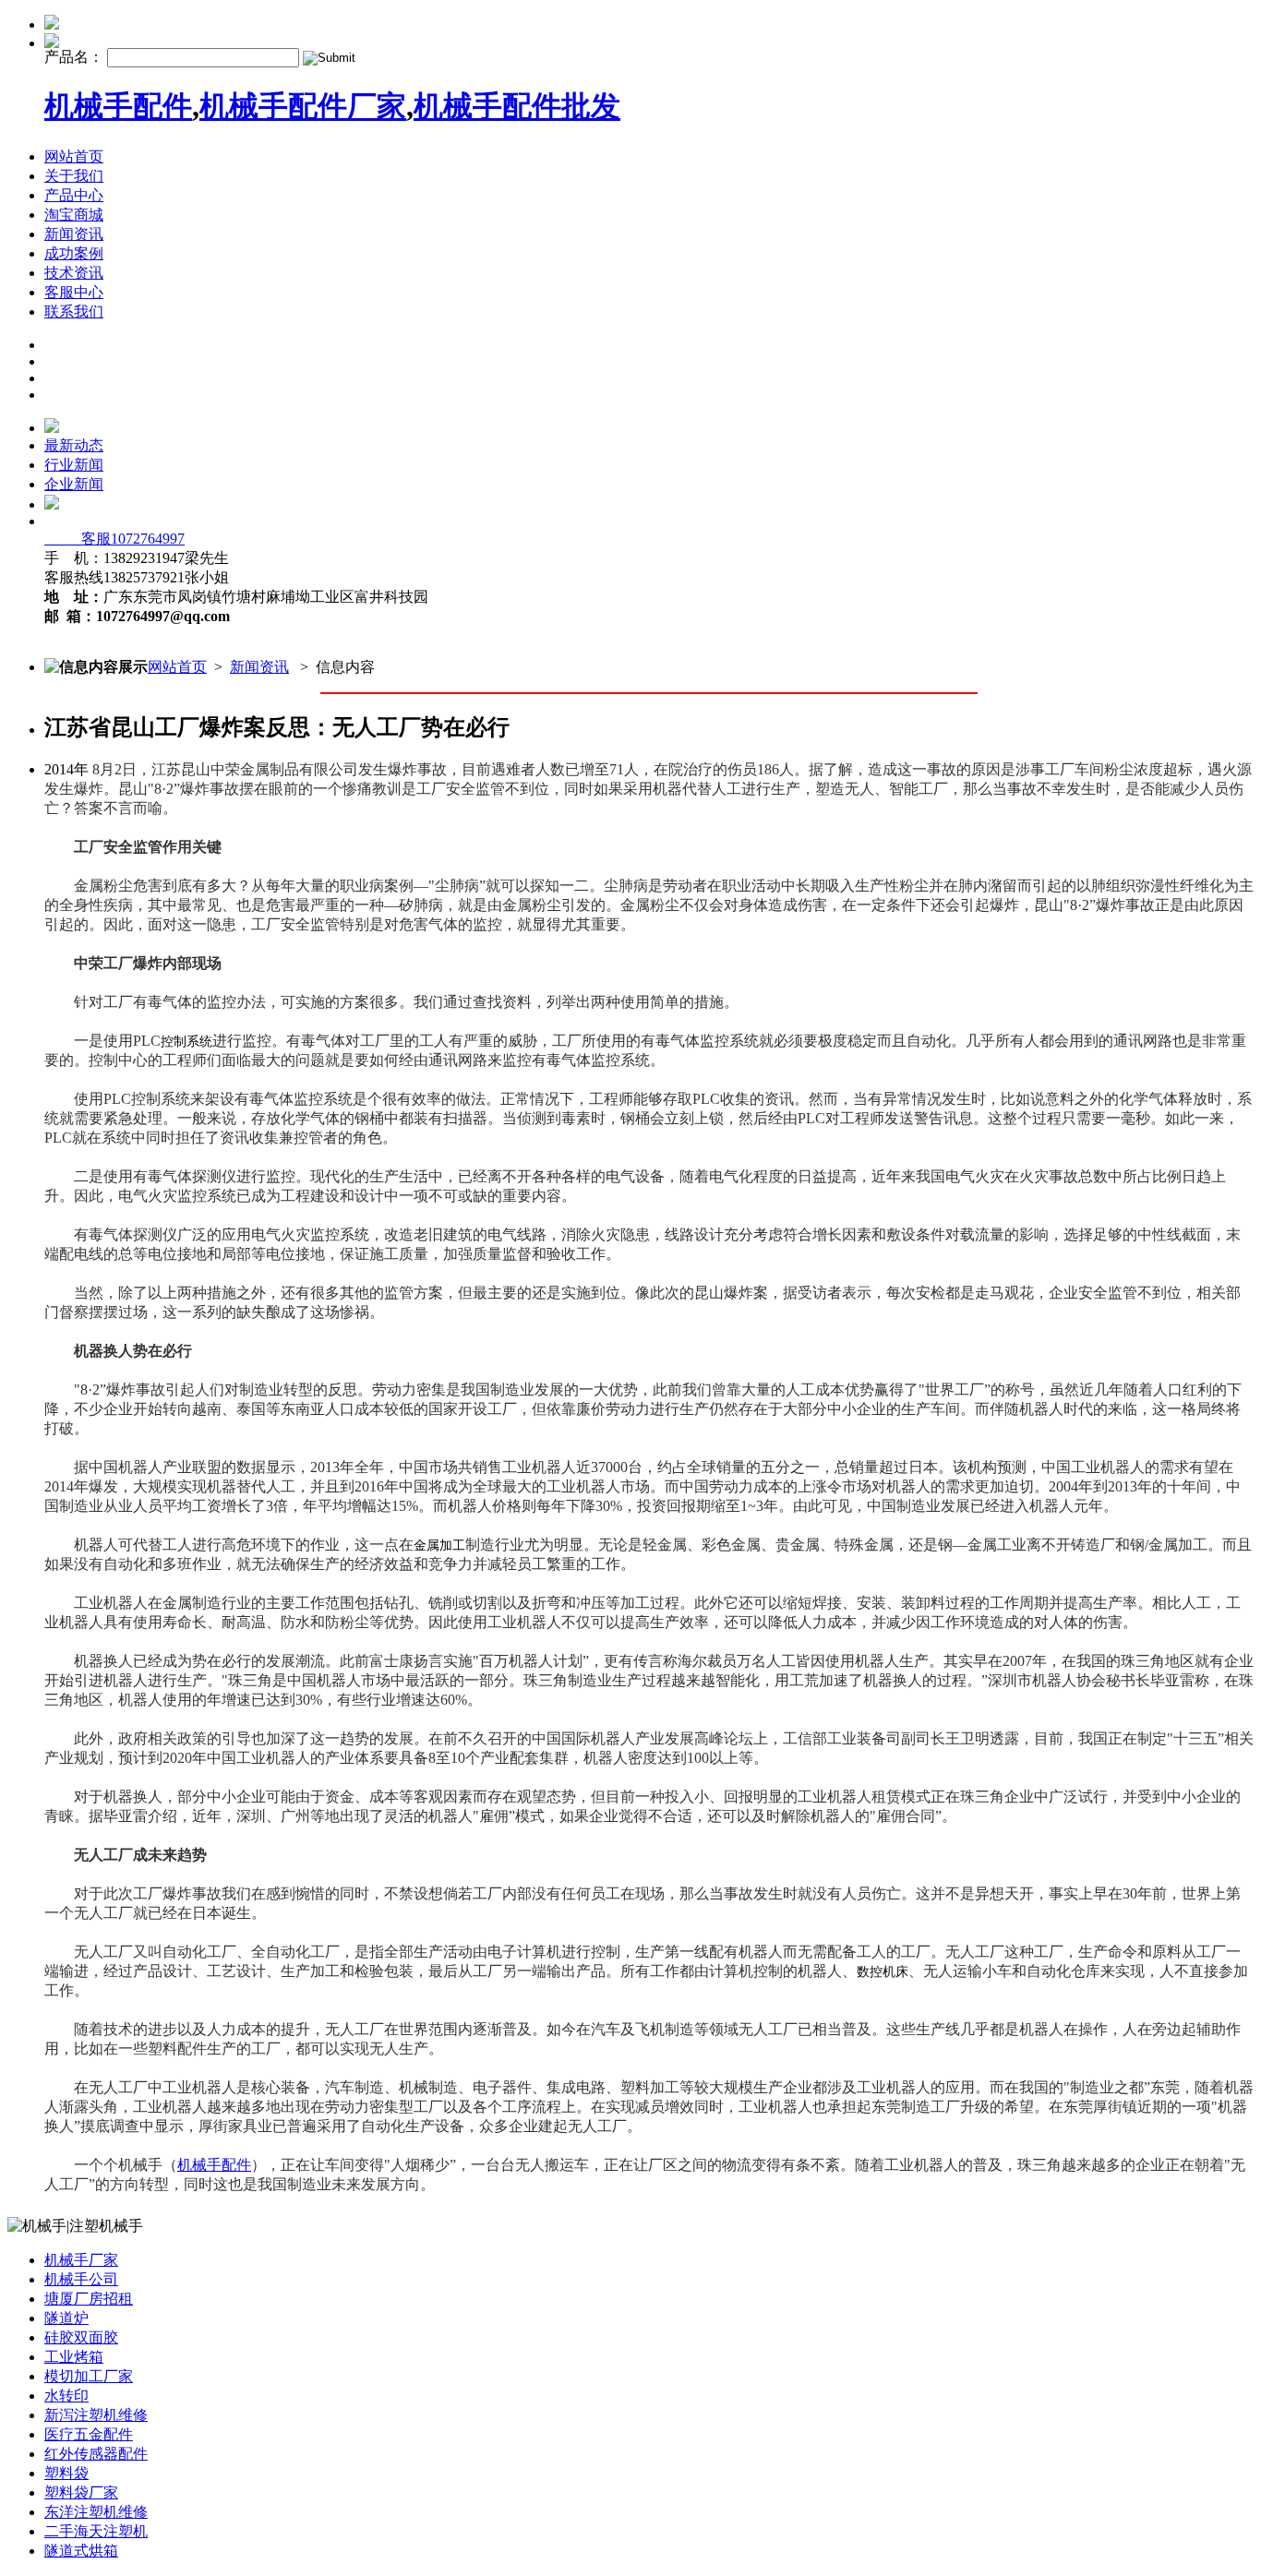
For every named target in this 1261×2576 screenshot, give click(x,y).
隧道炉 (66, 2318)
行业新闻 (74, 465)
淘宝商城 (74, 215)
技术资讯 (74, 273)
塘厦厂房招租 (89, 2299)
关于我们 (74, 176)
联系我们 (74, 312)
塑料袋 (66, 2473)
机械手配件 (118, 106)
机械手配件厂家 (303, 106)
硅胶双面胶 (81, 2337)
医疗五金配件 (89, 2434)
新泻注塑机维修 (96, 2415)
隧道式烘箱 (81, 2551)
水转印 (66, 2396)
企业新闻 (74, 484)
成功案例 (74, 253)
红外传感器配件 (96, 2454)
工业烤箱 (74, 2357)
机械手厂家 (81, 2260)
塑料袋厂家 (81, 2492)
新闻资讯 (74, 234)
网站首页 (74, 156)
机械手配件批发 (517, 106)
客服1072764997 (114, 539)
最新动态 (74, 445)
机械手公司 (81, 2279)
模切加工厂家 (89, 2376)
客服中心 (74, 292)
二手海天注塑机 (96, 2531)
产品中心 (74, 195)
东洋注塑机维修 (96, 2512)
